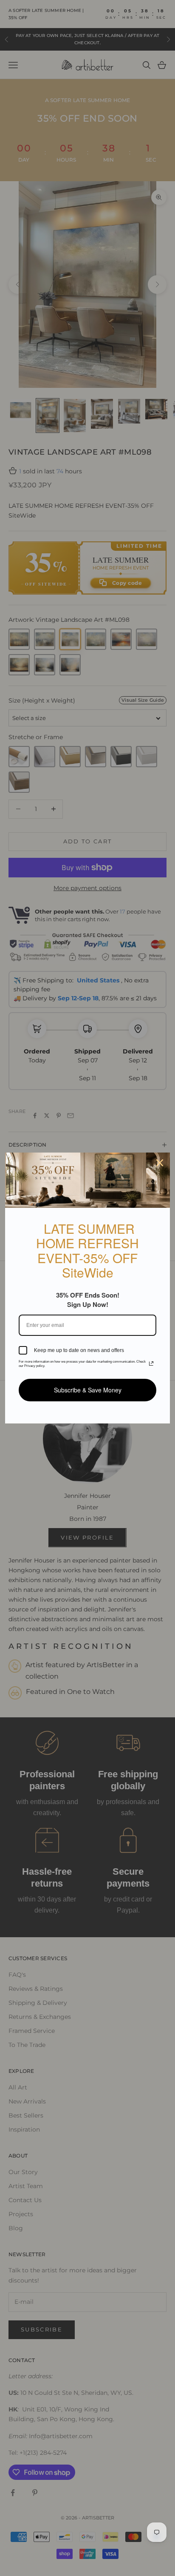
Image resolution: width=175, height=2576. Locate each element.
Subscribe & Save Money (88, 1390)
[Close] (160, 1163)
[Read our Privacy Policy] (151, 1363)
